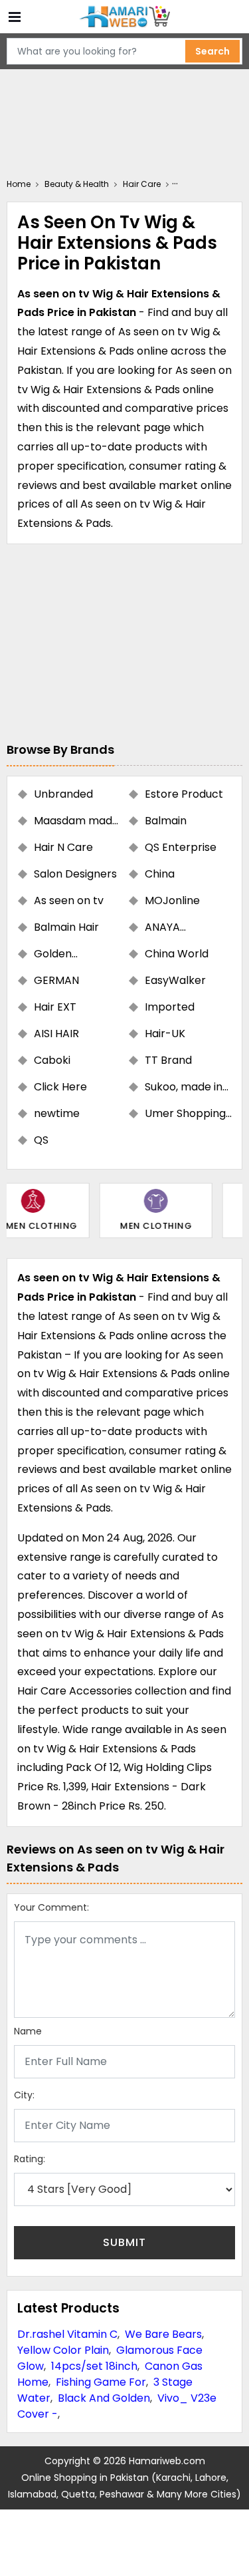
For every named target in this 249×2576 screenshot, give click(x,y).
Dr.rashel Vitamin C (67, 2334)
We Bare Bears (163, 2334)
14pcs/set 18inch (94, 2366)
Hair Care (142, 184)
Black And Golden (104, 2398)
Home (19, 184)
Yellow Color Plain (63, 2350)
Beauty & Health (77, 184)
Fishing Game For (101, 2382)
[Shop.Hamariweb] (125, 17)
